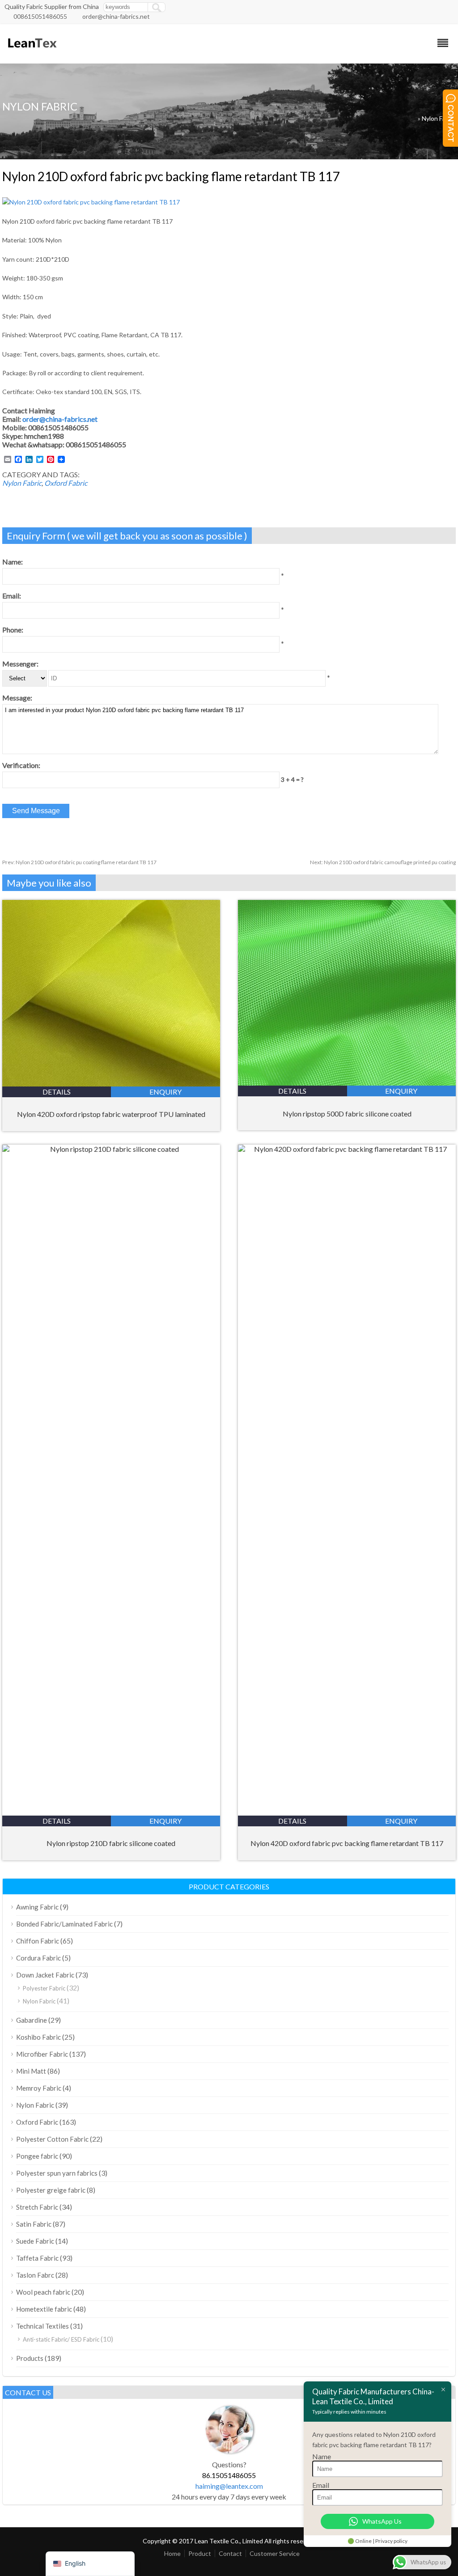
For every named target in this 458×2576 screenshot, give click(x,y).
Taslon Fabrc (35, 2275)
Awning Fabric (37, 1907)
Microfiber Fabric (42, 2054)
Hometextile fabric (44, 2309)
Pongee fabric (37, 2156)
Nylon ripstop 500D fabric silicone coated (347, 1114)
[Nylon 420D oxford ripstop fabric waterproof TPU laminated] (111, 1084)
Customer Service (275, 2553)
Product (200, 2553)
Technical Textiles (42, 2326)
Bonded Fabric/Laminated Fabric (64, 1924)
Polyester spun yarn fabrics (57, 2173)
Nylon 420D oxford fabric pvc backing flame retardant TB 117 (347, 1843)
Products (30, 2358)
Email (321, 2485)
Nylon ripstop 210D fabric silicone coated (111, 1843)
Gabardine (32, 2020)
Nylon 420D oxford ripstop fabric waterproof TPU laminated (111, 1114)
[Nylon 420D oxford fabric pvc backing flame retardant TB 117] (347, 1149)
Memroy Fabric (39, 2088)
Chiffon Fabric (38, 1941)
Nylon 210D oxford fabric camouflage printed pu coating (383, 862)
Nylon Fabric (439, 118)
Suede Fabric (35, 2241)
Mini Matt (31, 2071)
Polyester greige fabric (51, 2190)
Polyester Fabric (44, 1988)
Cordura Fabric (38, 1958)
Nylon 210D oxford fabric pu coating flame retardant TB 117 (79, 862)
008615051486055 (40, 16)
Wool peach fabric (43, 2292)
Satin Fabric (34, 2224)
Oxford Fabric (66, 483)
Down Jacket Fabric (45, 1975)
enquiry (165, 1092)
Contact (230, 2553)
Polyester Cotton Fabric (52, 2139)
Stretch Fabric (37, 2207)
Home (172, 2553)
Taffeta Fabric (37, 2258)
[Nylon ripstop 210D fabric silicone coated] (111, 1149)
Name (322, 2456)
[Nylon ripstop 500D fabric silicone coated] (347, 1083)
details (57, 1092)
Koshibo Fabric (38, 2037)
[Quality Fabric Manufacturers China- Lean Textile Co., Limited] (32, 52)
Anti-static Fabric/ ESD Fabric (61, 2339)
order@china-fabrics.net (116, 16)
